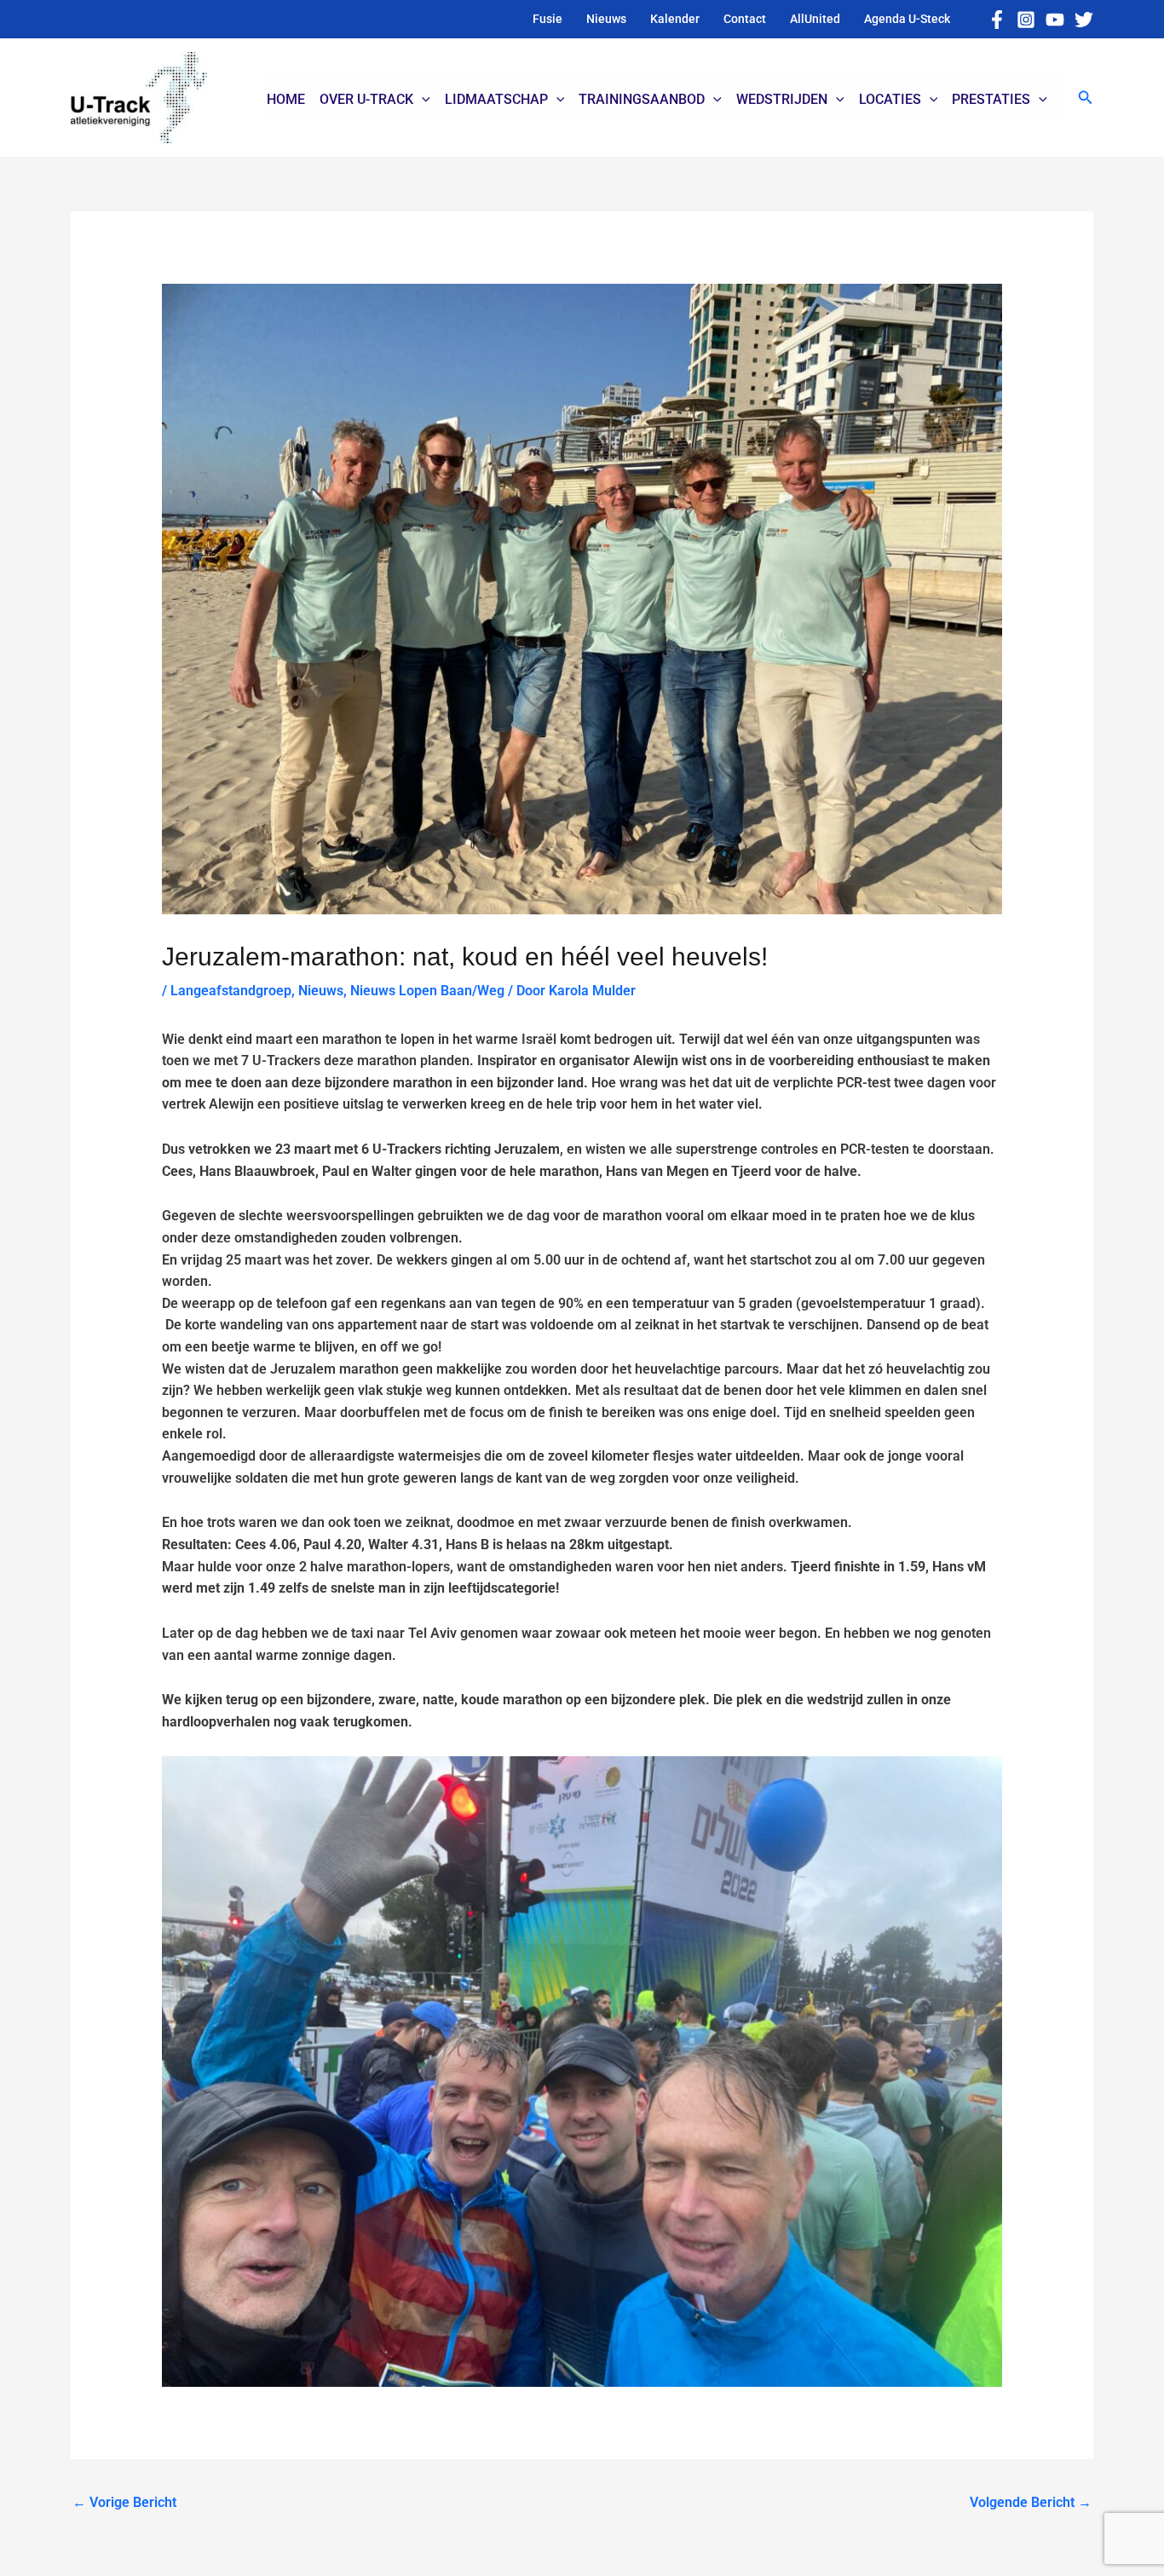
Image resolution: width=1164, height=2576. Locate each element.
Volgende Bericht (1031, 2502)
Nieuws (321, 991)
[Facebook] (997, 20)
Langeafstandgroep (231, 991)
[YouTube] (1055, 20)
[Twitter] (1084, 20)
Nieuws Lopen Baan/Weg (427, 991)
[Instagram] (1026, 20)
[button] (1086, 98)
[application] (422, 100)
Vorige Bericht (124, 2502)
